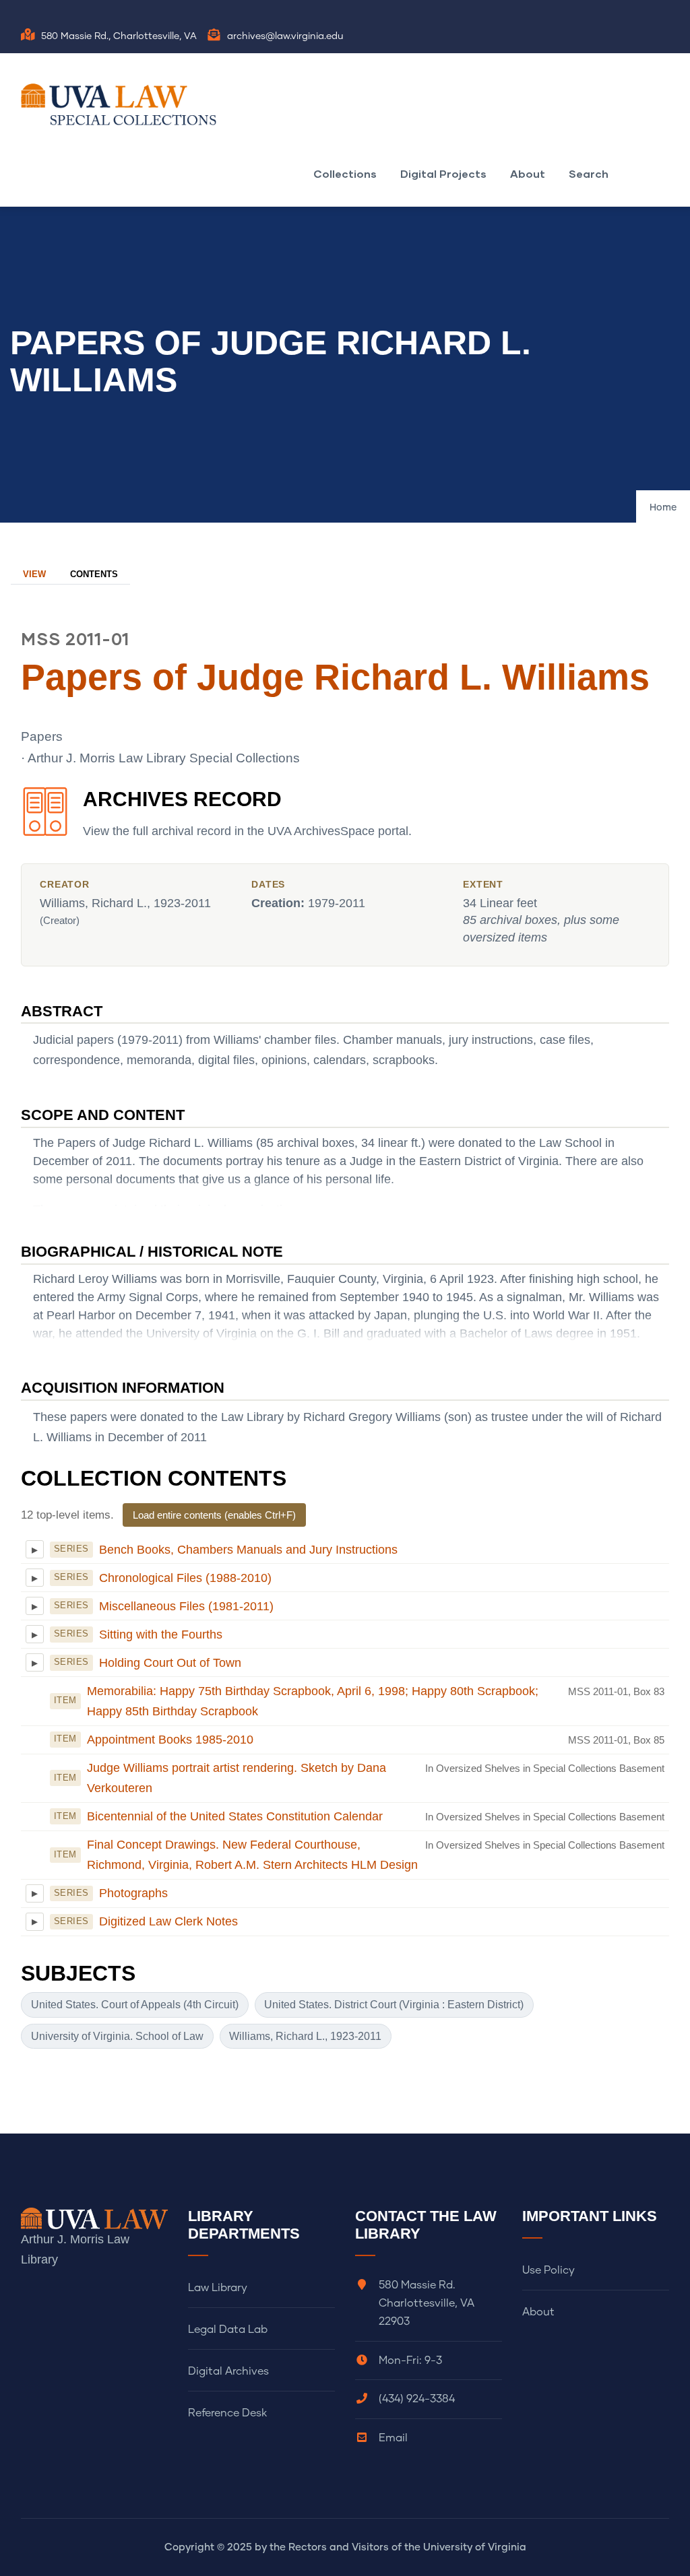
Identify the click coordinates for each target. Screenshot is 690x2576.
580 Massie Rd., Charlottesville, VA (119, 36)
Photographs (133, 1893)
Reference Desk (227, 2413)
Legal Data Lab (228, 2330)
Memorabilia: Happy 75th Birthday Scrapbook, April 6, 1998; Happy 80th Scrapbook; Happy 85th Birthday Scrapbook (313, 1701)
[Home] (122, 104)
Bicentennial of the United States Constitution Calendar (235, 1816)
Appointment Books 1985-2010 (170, 1740)
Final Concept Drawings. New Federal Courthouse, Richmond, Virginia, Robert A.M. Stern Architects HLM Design (252, 1855)
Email (393, 2438)
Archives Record (182, 799)
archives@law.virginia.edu (285, 36)
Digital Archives (228, 2371)
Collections (345, 173)
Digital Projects (443, 173)
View (34, 574)
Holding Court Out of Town (170, 1663)
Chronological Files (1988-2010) (185, 1578)
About (528, 173)
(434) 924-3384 (417, 2399)
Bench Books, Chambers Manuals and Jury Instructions (248, 1550)
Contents (94, 574)
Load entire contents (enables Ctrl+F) (214, 1515)
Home (663, 508)
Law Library (218, 2288)
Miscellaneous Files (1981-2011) (186, 1606)
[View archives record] (45, 819)
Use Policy (548, 2270)
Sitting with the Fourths (161, 1634)
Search (589, 173)
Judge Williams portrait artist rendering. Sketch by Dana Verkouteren (237, 1778)
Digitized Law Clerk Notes (168, 1921)
